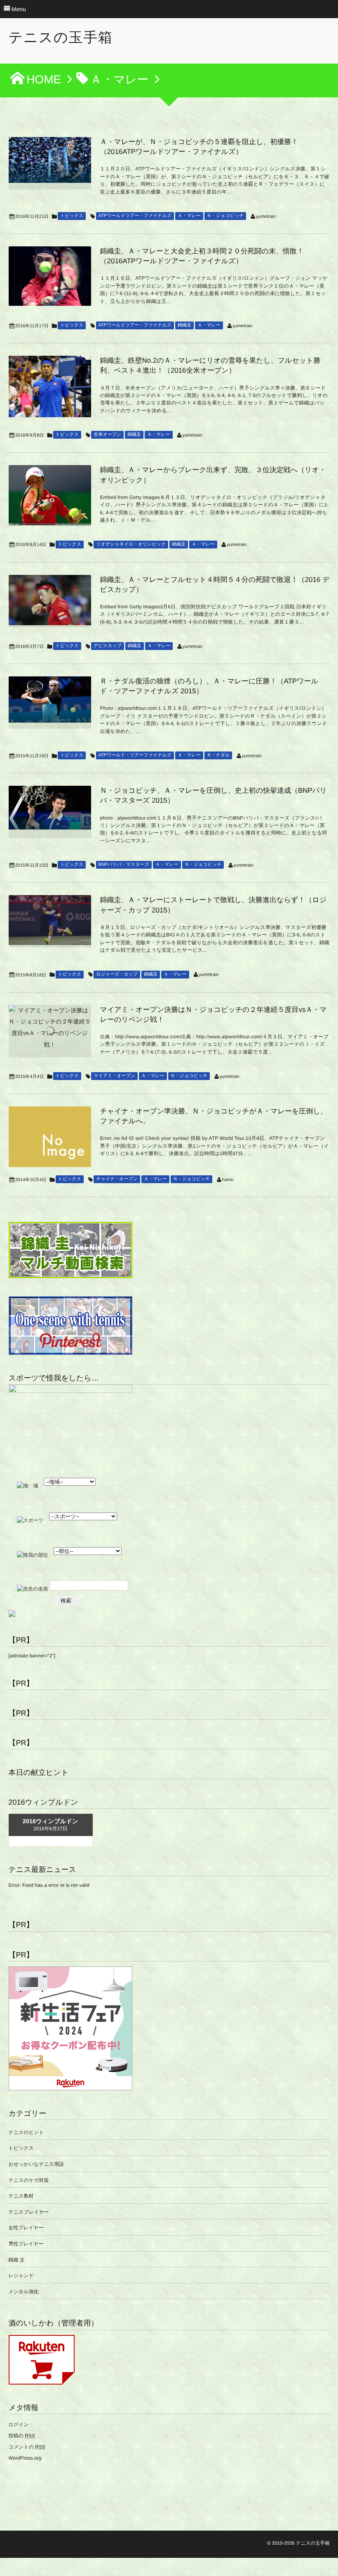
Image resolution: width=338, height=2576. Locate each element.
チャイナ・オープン (117, 1179)
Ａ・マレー (189, 216)
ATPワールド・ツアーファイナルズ (135, 755)
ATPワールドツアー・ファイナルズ (135, 216)
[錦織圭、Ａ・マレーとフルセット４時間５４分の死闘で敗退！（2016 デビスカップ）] (50, 600)
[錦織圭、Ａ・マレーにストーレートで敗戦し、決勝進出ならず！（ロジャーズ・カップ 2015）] (50, 920)
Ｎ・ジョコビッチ (225, 216)
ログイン (19, 2425)
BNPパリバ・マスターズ (124, 865)
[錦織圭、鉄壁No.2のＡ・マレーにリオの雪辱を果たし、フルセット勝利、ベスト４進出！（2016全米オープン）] (50, 386)
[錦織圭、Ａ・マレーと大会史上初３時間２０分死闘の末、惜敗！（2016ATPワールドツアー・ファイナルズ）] (50, 276)
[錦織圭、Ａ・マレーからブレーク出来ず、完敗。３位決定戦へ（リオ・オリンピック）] (50, 495)
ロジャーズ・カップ (117, 974)
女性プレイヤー (26, 2228)
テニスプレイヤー (29, 2212)
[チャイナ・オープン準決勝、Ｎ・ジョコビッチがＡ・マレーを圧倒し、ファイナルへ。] (50, 1137)
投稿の (22, 2436)
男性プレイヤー (26, 2244)
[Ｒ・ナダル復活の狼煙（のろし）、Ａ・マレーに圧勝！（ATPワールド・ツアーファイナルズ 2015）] (50, 700)
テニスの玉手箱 (61, 38)
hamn (228, 1180)
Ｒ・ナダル (218, 755)
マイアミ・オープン (114, 1076)
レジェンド (21, 2276)
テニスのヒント (26, 2132)
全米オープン (107, 435)
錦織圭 (184, 325)
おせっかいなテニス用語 (36, 2164)
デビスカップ (108, 646)
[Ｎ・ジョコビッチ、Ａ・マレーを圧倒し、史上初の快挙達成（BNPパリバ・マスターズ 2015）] (50, 808)
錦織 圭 (17, 2260)
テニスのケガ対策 (29, 2180)
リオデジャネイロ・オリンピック (131, 544)
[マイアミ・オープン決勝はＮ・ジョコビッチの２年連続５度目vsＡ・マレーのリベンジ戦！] (50, 1028)
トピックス (72, 216)
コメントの (27, 2447)
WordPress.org (25, 2458)
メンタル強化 (24, 2292)
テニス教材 (21, 2196)
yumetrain (266, 217)
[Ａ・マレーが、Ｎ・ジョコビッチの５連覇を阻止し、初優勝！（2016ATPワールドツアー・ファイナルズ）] (50, 160)
